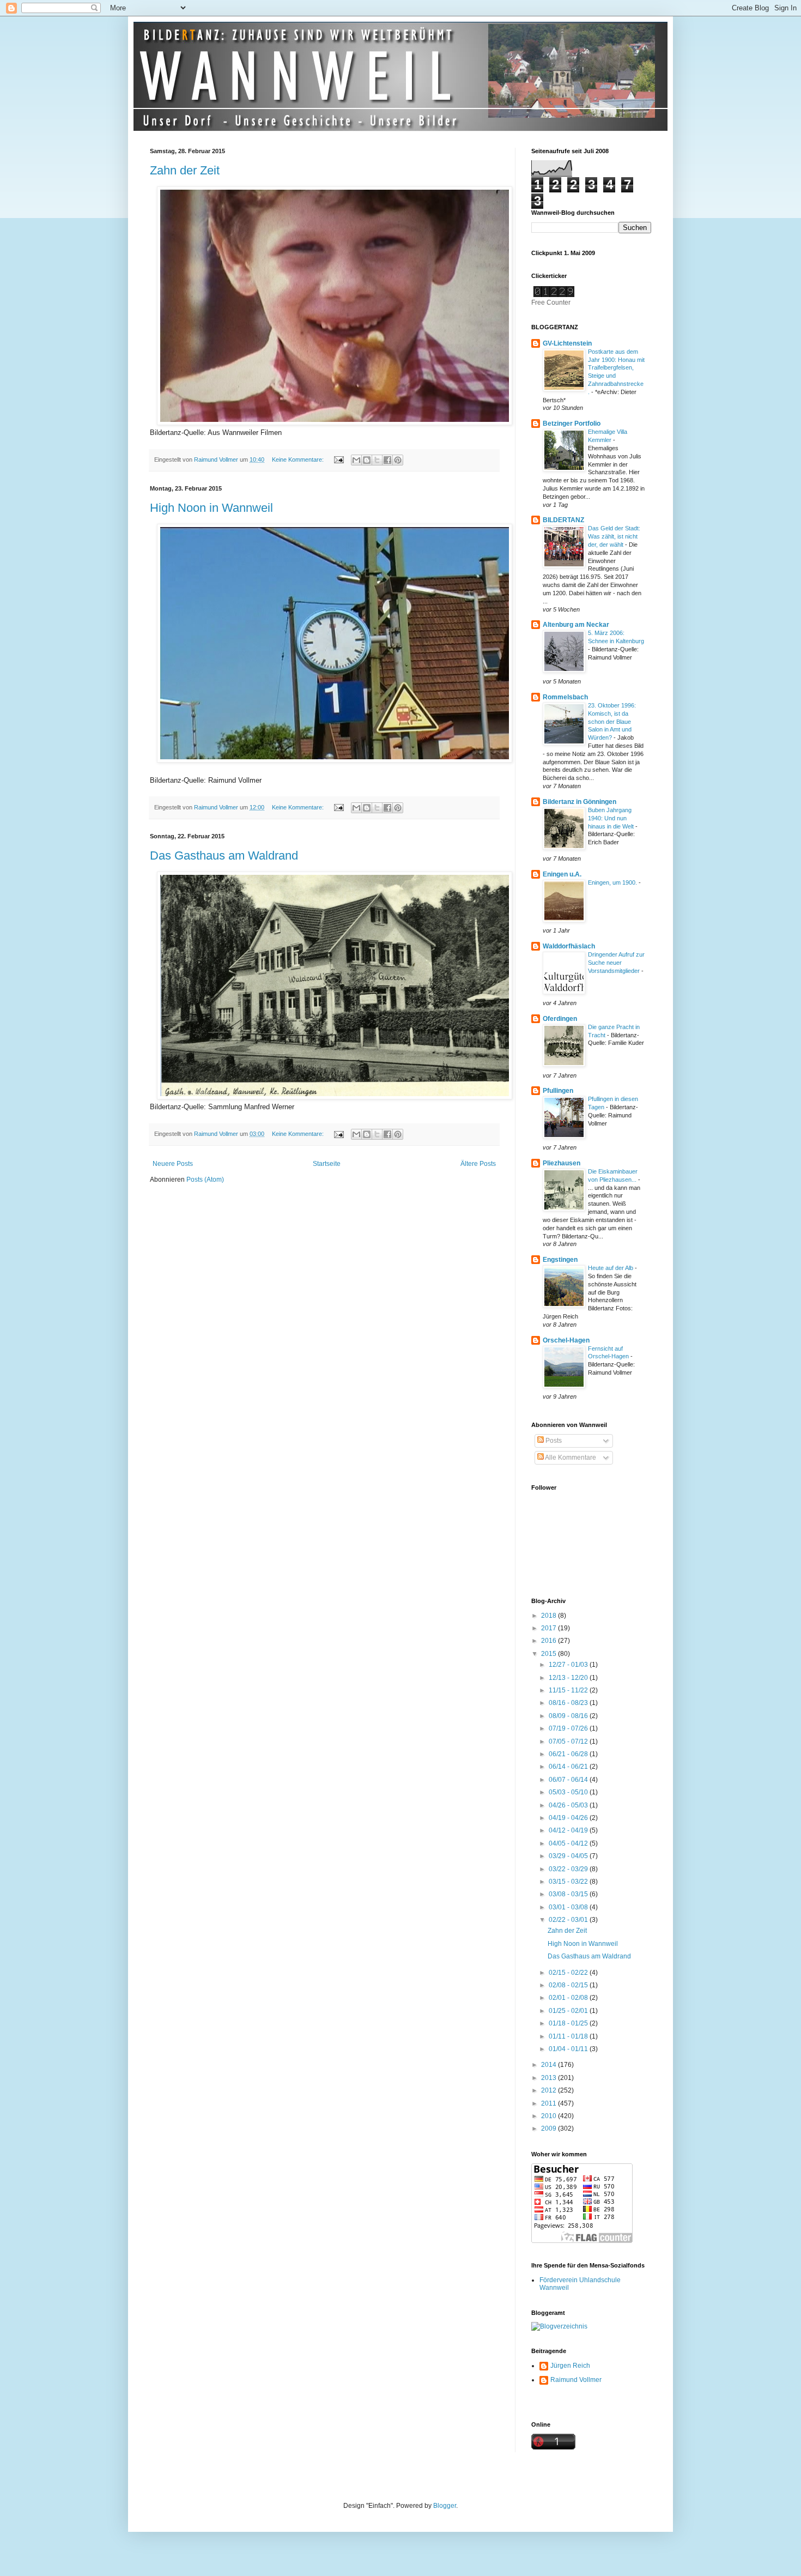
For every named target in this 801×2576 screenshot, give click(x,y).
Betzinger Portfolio (572, 424)
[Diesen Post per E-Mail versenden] (356, 460)
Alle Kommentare (570, 1458)
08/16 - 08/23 (569, 1703)
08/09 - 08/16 (569, 1716)
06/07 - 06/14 (569, 1780)
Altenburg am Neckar (576, 625)
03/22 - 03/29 (569, 1869)
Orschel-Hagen (566, 1340)
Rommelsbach (565, 697)
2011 (550, 2103)
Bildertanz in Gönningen (579, 802)
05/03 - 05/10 (569, 1792)
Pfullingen (558, 1091)
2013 (550, 2078)
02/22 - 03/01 (569, 1920)
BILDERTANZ (563, 520)
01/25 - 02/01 (569, 2011)
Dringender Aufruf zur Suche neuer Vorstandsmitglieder (616, 963)
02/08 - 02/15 (569, 1985)
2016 (550, 1641)
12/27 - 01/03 (569, 1665)
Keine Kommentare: (299, 459)
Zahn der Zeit (185, 170)
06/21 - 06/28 (569, 1754)
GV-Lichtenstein (567, 343)
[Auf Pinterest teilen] (398, 460)
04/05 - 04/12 (569, 1843)
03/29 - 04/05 (569, 1856)
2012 (550, 2090)
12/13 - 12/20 (569, 1678)
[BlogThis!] (367, 460)
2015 (550, 1654)
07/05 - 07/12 (569, 1741)
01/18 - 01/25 (569, 2023)
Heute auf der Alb (611, 1268)
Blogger (445, 2506)
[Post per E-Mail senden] (338, 459)
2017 (550, 1628)
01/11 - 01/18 (569, 2036)
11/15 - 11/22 (569, 1690)
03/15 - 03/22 (569, 1882)
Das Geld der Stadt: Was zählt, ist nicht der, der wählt (614, 536)
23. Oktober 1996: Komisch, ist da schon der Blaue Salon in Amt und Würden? (612, 721)
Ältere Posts (478, 1164)
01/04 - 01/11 (569, 2049)
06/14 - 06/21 (569, 1767)
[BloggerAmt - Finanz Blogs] (559, 2326)
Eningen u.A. (562, 874)
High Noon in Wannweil (211, 508)
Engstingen (560, 1260)
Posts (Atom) (205, 1180)
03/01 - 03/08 (569, 1907)
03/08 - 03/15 (569, 1894)
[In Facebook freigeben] (387, 460)
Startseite (327, 1164)
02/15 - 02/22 (569, 1973)
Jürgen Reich (570, 2366)
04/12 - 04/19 (569, 1830)
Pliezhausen (562, 1163)
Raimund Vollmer (576, 2380)
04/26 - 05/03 (569, 1805)
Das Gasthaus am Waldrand (224, 855)
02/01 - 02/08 (569, 1998)
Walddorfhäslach (569, 946)
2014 (550, 2065)
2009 (550, 2128)
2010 (550, 2116)
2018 (550, 1616)
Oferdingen (560, 1019)
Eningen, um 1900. (613, 882)
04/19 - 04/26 (569, 1818)
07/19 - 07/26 (569, 1728)
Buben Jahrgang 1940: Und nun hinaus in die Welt (612, 818)
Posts (553, 1441)
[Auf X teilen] (377, 460)
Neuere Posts (173, 1164)
